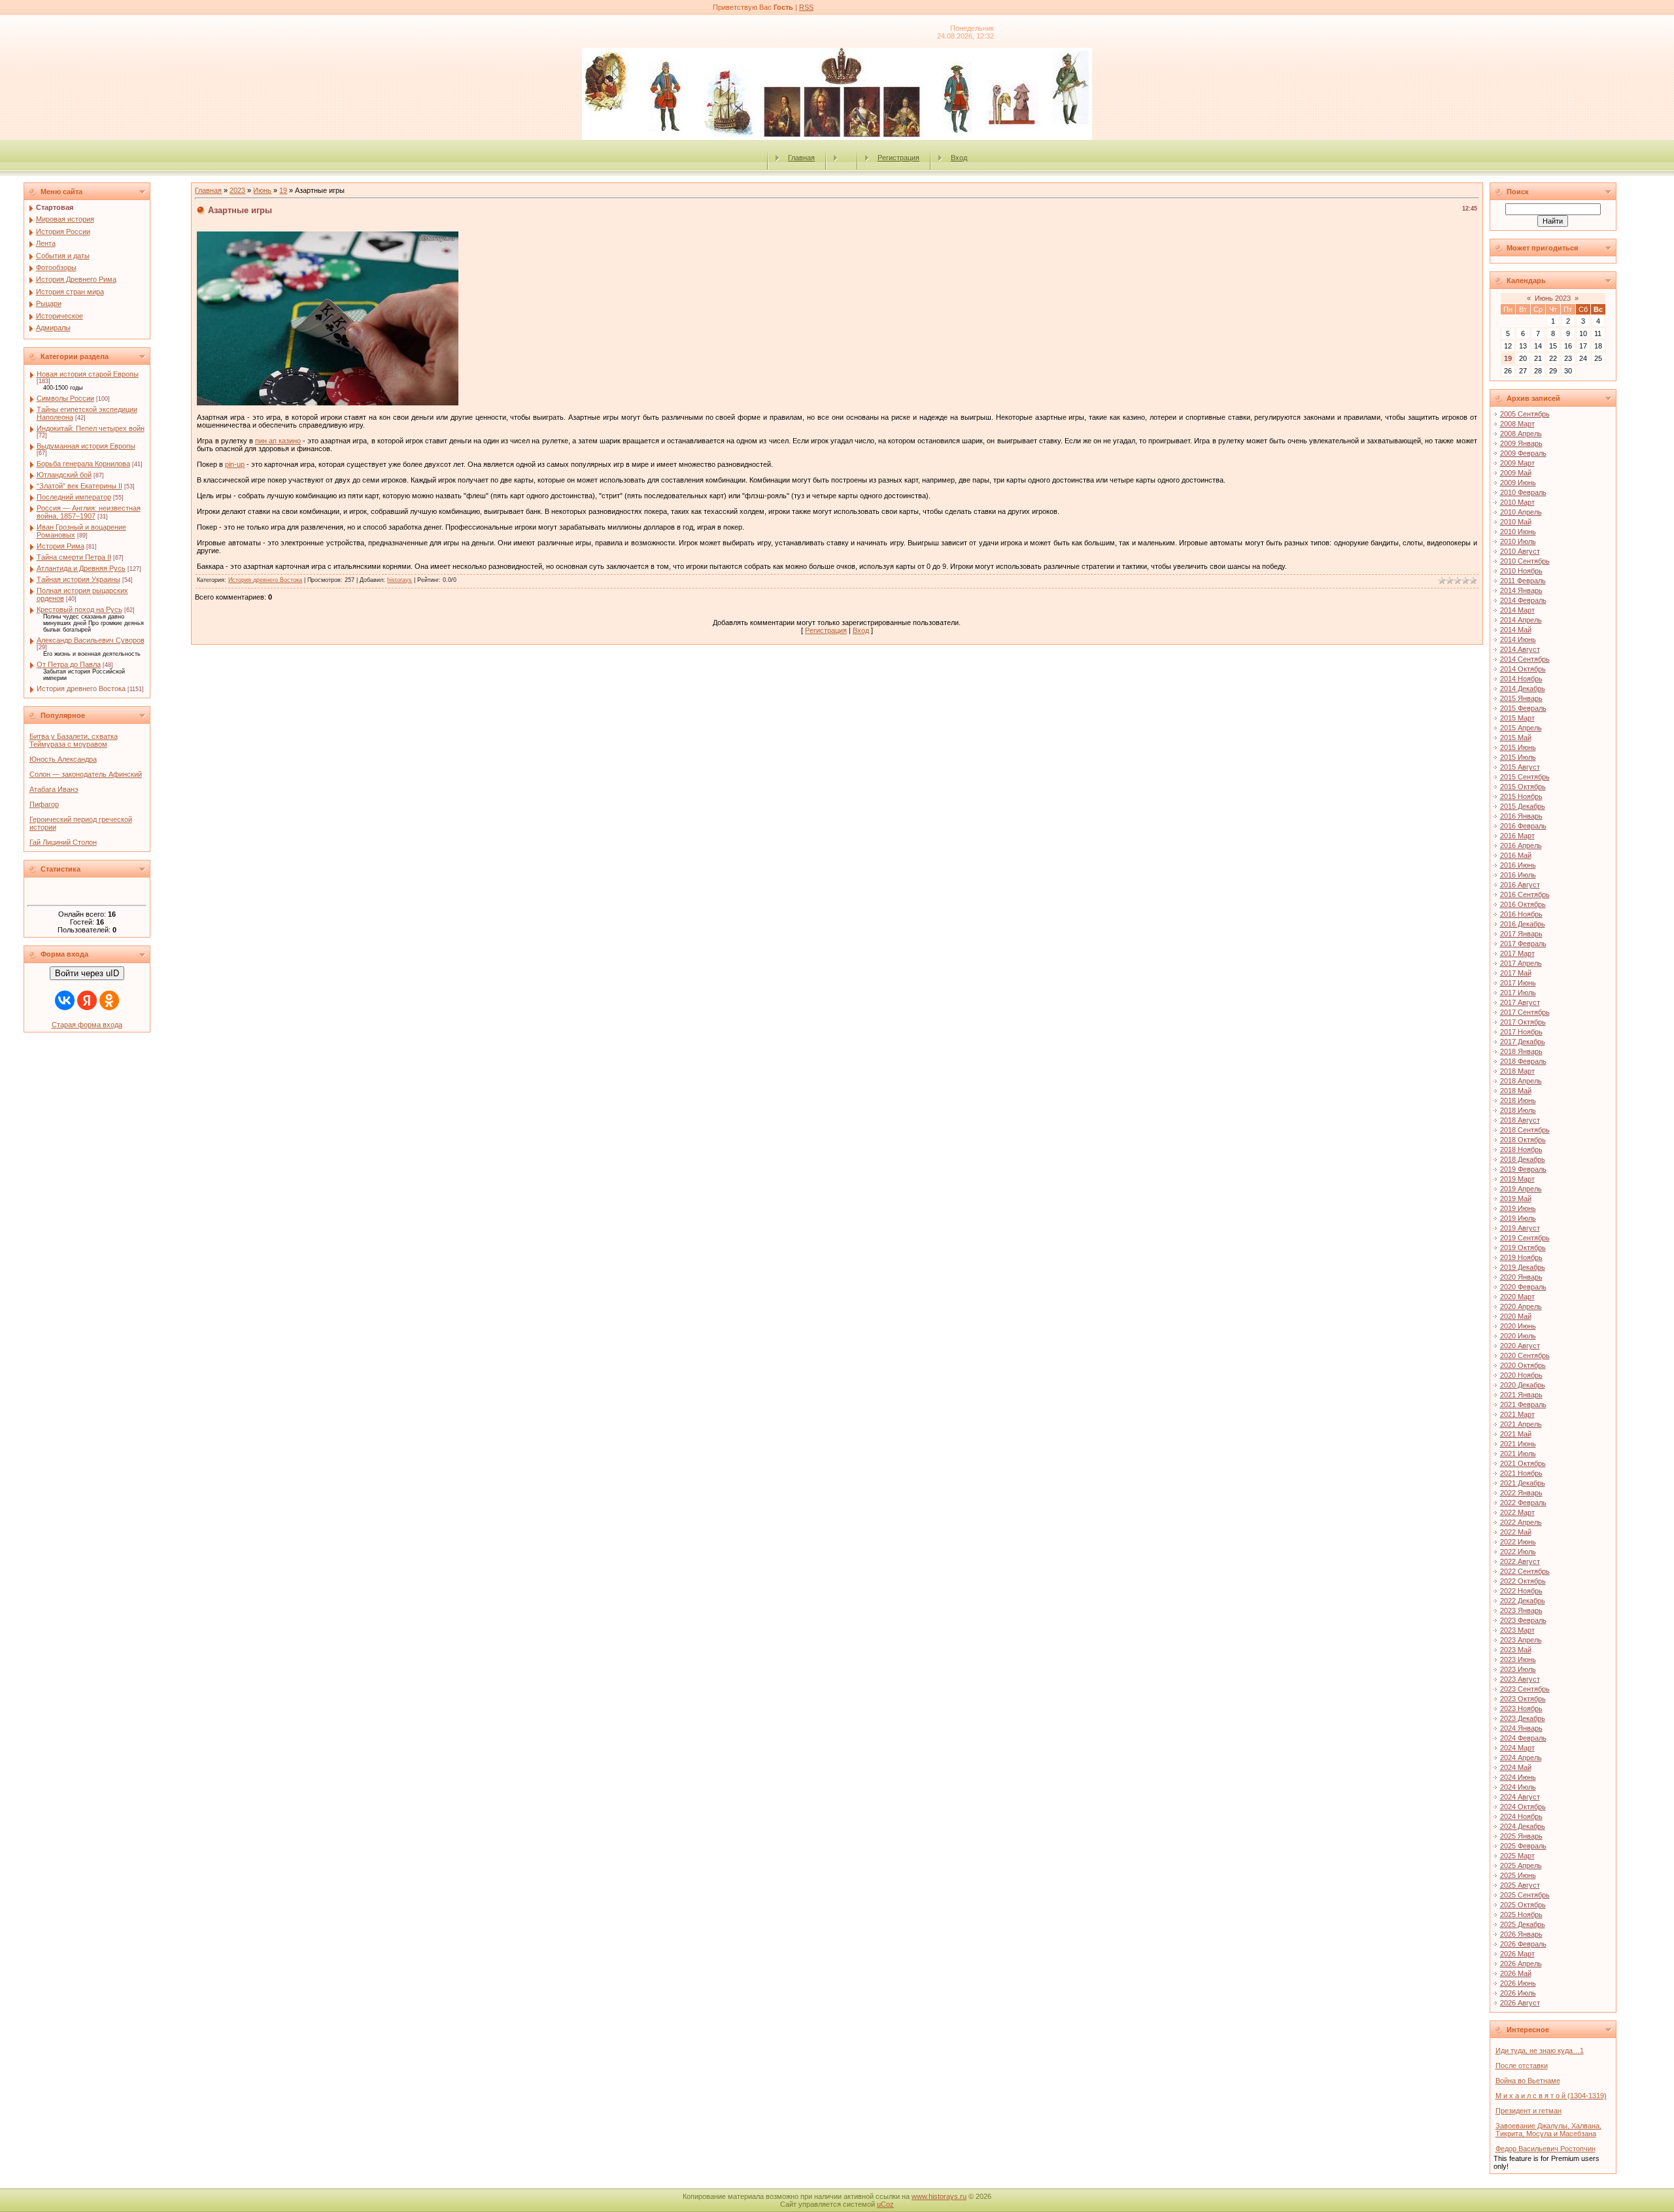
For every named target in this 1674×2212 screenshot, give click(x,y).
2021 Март (1517, 1414)
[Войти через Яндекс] (87, 1000)
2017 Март (1517, 953)
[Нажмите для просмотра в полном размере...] (328, 403)
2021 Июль (1518, 1454)
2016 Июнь (1518, 865)
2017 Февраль (1523, 944)
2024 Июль (1518, 1787)
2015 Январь (1521, 698)
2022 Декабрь (1523, 1601)
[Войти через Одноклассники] (109, 1000)
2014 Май (1516, 630)
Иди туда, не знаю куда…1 (1540, 2050)
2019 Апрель (1521, 1189)
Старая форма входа (87, 1025)
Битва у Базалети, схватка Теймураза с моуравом (74, 740)
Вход (959, 158)
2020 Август (1520, 1346)
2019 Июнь (1518, 1208)
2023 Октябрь (1523, 1699)
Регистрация (898, 158)
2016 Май (1516, 855)
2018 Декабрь (1523, 1159)
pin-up (235, 464)
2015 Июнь (1518, 747)
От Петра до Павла (69, 664)
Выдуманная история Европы (86, 446)
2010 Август (1520, 551)
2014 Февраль (1523, 600)
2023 (237, 190)
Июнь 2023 (1553, 298)
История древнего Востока (81, 689)
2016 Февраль (1523, 826)
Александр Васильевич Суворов (91, 640)
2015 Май (1516, 738)
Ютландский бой (64, 475)
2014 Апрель (1521, 620)
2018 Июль (1518, 1110)
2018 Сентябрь (1525, 1130)
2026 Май (1516, 1973)
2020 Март (1517, 1297)
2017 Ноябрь (1521, 1032)
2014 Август (1520, 649)
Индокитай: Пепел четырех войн (91, 428)
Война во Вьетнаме (1528, 2081)
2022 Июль (1518, 1552)
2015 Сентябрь (1525, 777)
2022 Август (1520, 1561)
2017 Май (1516, 973)
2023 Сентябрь (1525, 1689)
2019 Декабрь (1523, 1267)
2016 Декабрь (1523, 924)
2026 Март (1517, 1954)
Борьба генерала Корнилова (83, 464)
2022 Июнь (1518, 1542)
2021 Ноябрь (1521, 1473)
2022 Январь (1521, 1493)
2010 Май (1516, 522)
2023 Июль (1518, 1669)
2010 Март (1517, 502)
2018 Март (1517, 1071)
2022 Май (1516, 1532)
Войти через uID (87, 973)
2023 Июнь (1518, 1659)
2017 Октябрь (1523, 1022)
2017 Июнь (1518, 983)
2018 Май (1516, 1091)
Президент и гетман (1529, 2111)
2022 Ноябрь (1521, 1591)
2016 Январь (1521, 816)
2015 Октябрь (1523, 787)
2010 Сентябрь (1525, 561)
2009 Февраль (1523, 453)
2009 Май (1516, 473)
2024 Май (1516, 1767)
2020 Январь (1521, 1277)
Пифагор (44, 804)
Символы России (65, 398)
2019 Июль (1518, 1218)
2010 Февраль (1523, 492)
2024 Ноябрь (1521, 1816)
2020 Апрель (1521, 1306)
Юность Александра (63, 759)
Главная (801, 158)
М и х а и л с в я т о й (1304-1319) (1551, 2096)
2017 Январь (1521, 934)
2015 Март (1517, 718)
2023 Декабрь (1523, 1718)
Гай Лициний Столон (63, 842)
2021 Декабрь (1523, 1483)
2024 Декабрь (1523, 1826)
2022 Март (1517, 1512)
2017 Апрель (1521, 963)
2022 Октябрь (1523, 1581)
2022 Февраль (1523, 1503)
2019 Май (1516, 1199)
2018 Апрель (1521, 1081)
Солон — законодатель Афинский (86, 774)
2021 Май (1516, 1434)
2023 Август (1520, 1679)
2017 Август (1520, 1002)
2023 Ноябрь (1521, 1709)
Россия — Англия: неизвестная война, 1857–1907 (89, 512)
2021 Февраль (1523, 1404)
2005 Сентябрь (1525, 414)
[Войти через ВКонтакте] (65, 1000)
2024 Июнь (1518, 1777)
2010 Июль (1518, 541)
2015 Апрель (1521, 728)
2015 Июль (1518, 757)
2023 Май (1516, 1650)
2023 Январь (1521, 1610)
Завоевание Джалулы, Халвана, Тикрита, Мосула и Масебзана (1548, 2130)
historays (400, 580)
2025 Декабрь (1523, 1924)
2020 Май (1516, 1316)
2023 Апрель (1521, 1640)
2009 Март (1517, 463)
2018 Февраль (1523, 1061)
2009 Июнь (1518, 483)
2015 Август (1520, 767)
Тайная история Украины (78, 579)
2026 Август (1520, 2003)
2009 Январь (1521, 443)
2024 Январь (1521, 1728)
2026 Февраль (1523, 1944)
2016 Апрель (1521, 845)
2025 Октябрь (1523, 1905)
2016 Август (1520, 885)
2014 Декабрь (1523, 689)
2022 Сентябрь (1525, 1571)
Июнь (262, 190)
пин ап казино (278, 441)
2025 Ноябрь (1521, 1914)
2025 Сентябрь (1525, 1895)
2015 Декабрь (1523, 806)
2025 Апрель (1521, 1865)
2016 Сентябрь (1525, 894)
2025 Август (1520, 1885)
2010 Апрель (1521, 512)
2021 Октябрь (1523, 1463)
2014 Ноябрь (1521, 679)
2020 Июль (1518, 1336)
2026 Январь (1521, 1934)
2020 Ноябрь (1521, 1375)
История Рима (60, 546)
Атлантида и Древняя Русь (81, 568)
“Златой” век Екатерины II (79, 486)
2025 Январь (1521, 1836)
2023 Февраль (1523, 1620)
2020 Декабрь (1523, 1385)
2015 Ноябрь (1521, 796)
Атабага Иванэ (54, 789)
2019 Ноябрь (1521, 1257)
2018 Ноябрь (1521, 1149)
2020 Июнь (1518, 1326)
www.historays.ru (939, 2196)
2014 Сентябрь (1525, 659)
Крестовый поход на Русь (79, 609)
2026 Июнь (1518, 1983)
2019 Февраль (1523, 1169)
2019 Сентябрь (1525, 1238)
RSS (806, 7)
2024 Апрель (1521, 1758)
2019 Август (1520, 1228)
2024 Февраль (1523, 1738)
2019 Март (1517, 1179)
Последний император (74, 497)
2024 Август (1520, 1797)
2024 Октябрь (1523, 1807)
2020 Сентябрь (1525, 1355)
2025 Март (1517, 1856)
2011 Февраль (1523, 581)
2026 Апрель (1521, 1964)
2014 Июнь (1518, 639)
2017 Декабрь (1523, 1042)
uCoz (885, 2204)
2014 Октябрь (1523, 669)
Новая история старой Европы (88, 374)
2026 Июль (1518, 1993)
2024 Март (1517, 1748)
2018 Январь (1521, 1051)
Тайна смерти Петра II (74, 557)
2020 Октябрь (1523, 1365)
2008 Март (1517, 424)
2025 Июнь (1518, 1875)
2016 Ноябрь (1521, 914)
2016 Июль (1518, 875)
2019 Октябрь (1523, 1248)
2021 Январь (1521, 1395)
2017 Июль (1518, 993)
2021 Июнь (1518, 1444)
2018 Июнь (1518, 1100)
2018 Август (1520, 1120)
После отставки (1522, 2066)
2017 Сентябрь (1525, 1012)
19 (283, 190)
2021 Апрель (1521, 1424)
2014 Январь (1521, 590)
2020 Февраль (1523, 1287)
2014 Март (1517, 610)
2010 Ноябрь (1521, 571)
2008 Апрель (1521, 434)
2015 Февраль (1523, 708)
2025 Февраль (1523, 1846)
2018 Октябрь (1523, 1140)
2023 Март (1517, 1630)
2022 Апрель (1521, 1522)
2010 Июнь (1518, 532)
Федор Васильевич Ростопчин (1546, 2149)
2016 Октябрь (1523, 904)
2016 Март (1517, 836)
